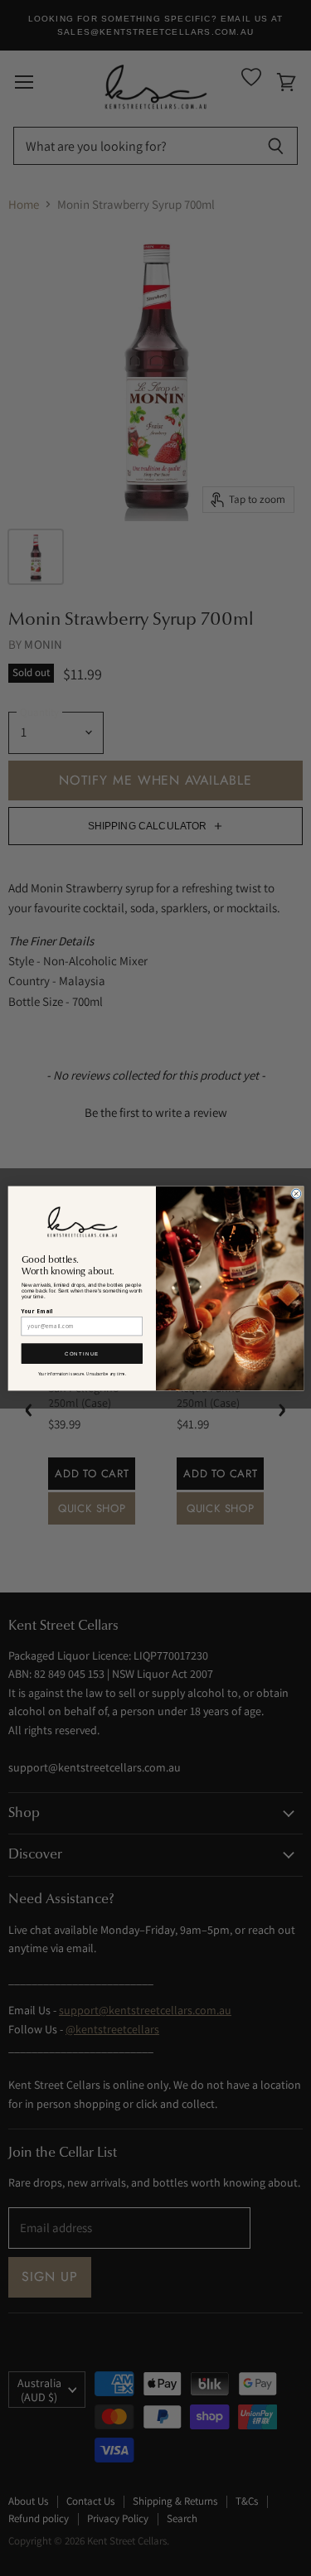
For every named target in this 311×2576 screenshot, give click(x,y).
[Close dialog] (296, 1194)
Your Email (37, 1311)
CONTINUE (82, 1353)
